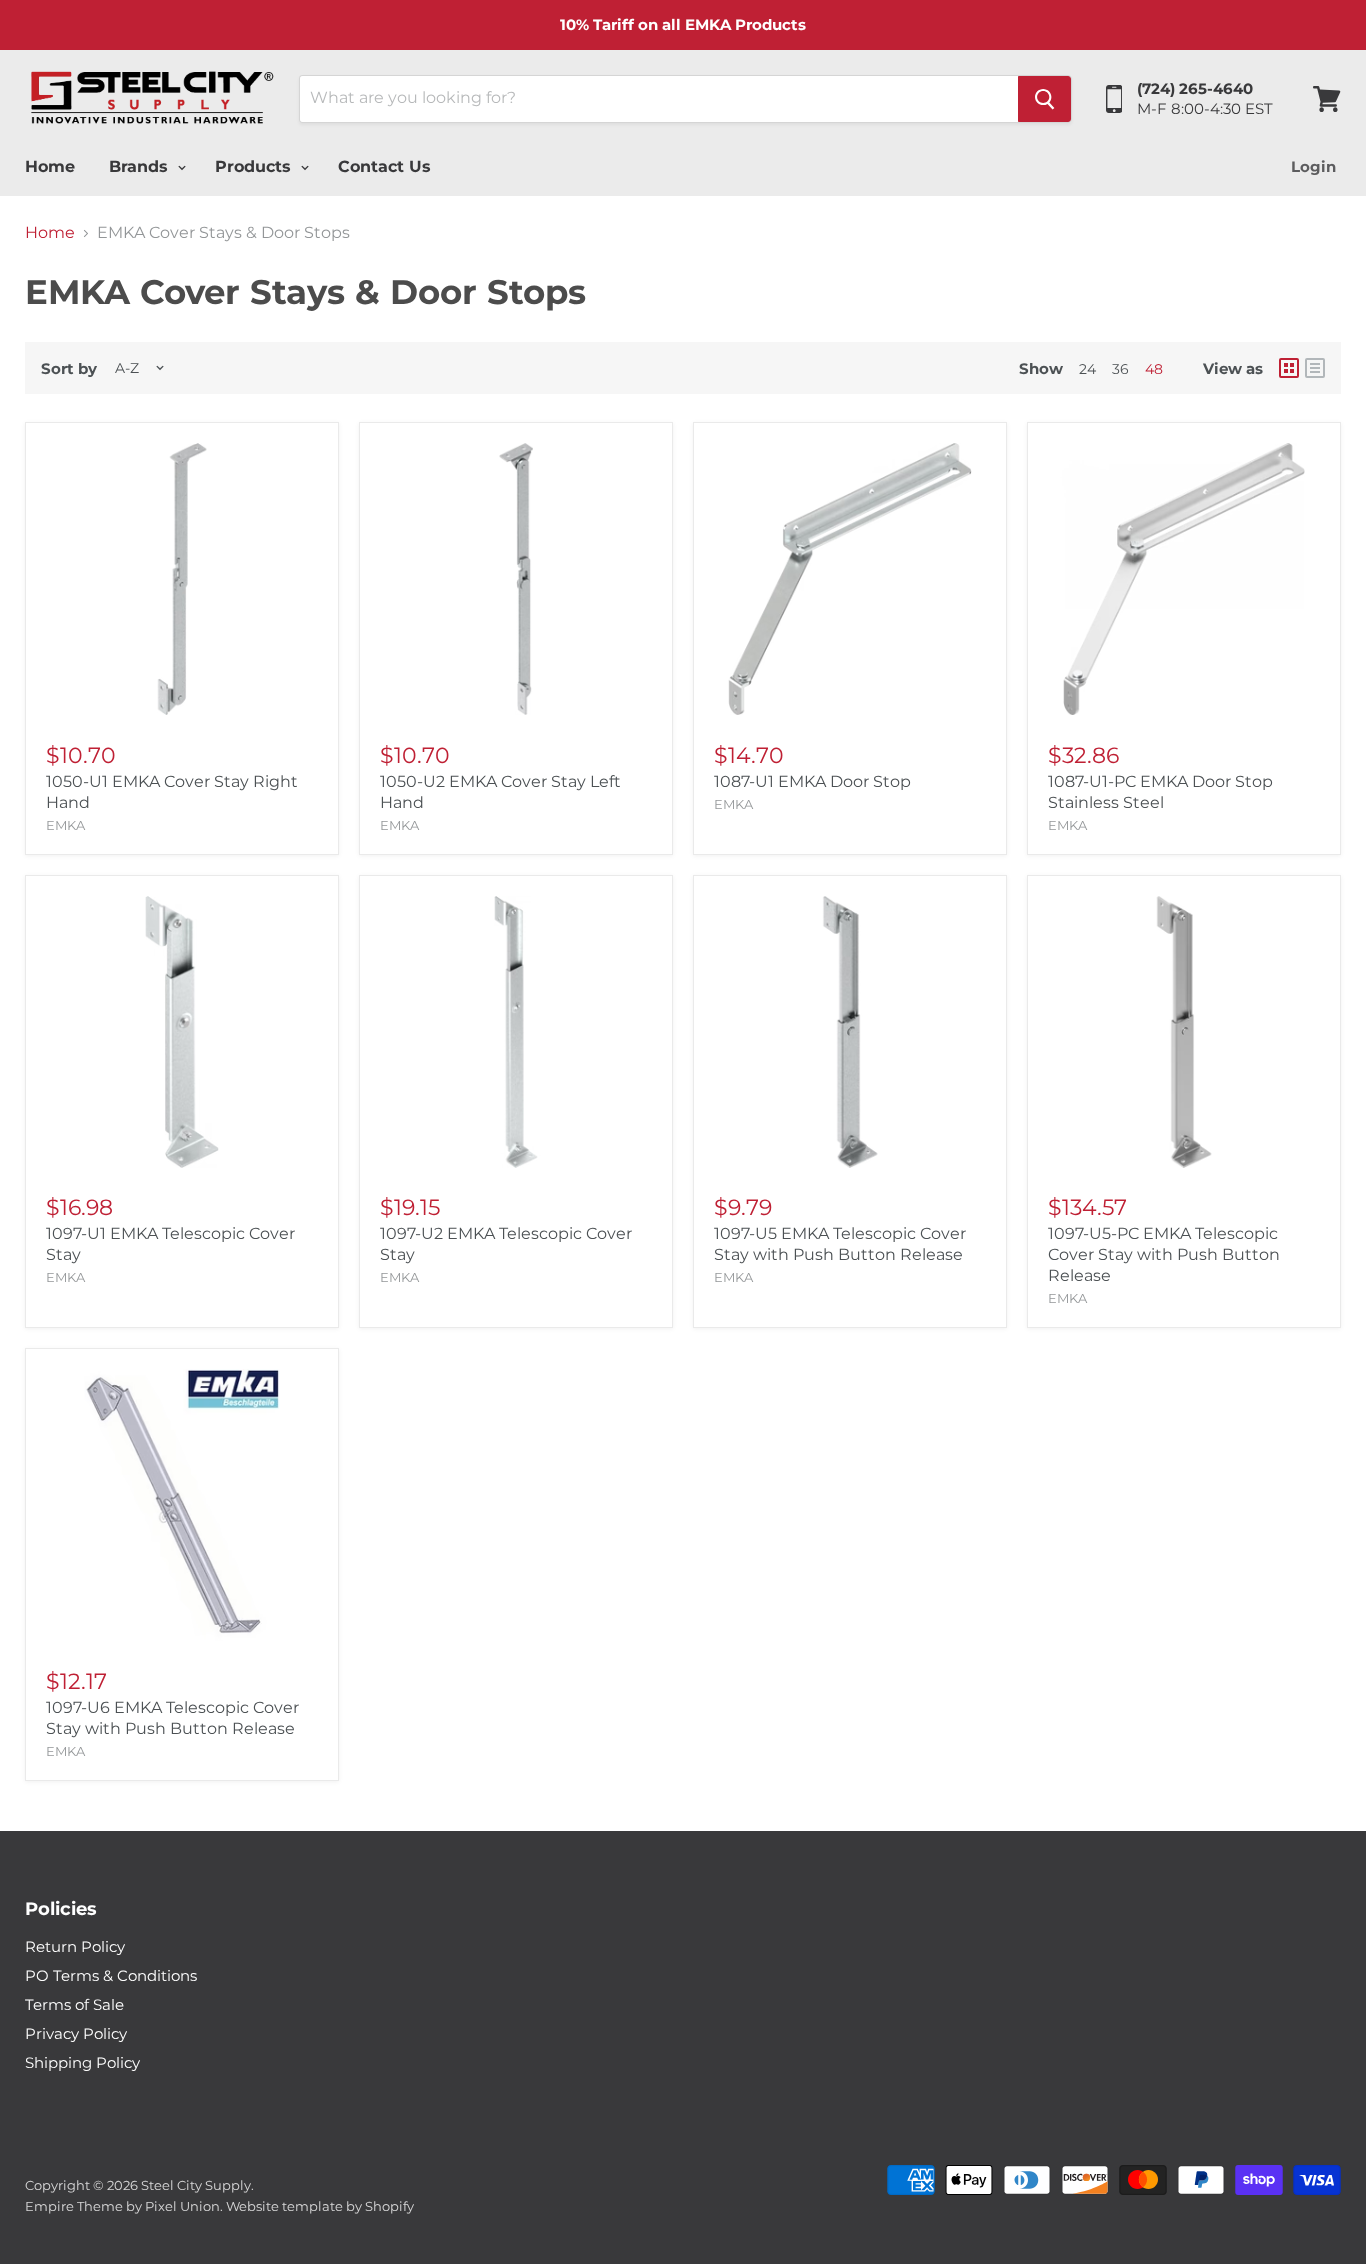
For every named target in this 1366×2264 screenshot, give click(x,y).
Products (255, 166)
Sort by (69, 368)
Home (50, 166)
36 (1120, 369)
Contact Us (384, 166)
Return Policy (75, 1946)
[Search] (1044, 99)
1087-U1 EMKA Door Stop (812, 781)
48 (1154, 369)
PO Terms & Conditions (111, 1975)
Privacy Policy (76, 2033)
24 (1087, 369)
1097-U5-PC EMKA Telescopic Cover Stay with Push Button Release (1164, 1254)
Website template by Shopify (320, 2206)
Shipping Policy (82, 2062)
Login (1313, 166)
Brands (141, 166)
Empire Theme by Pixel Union (122, 2206)
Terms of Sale (74, 2004)
